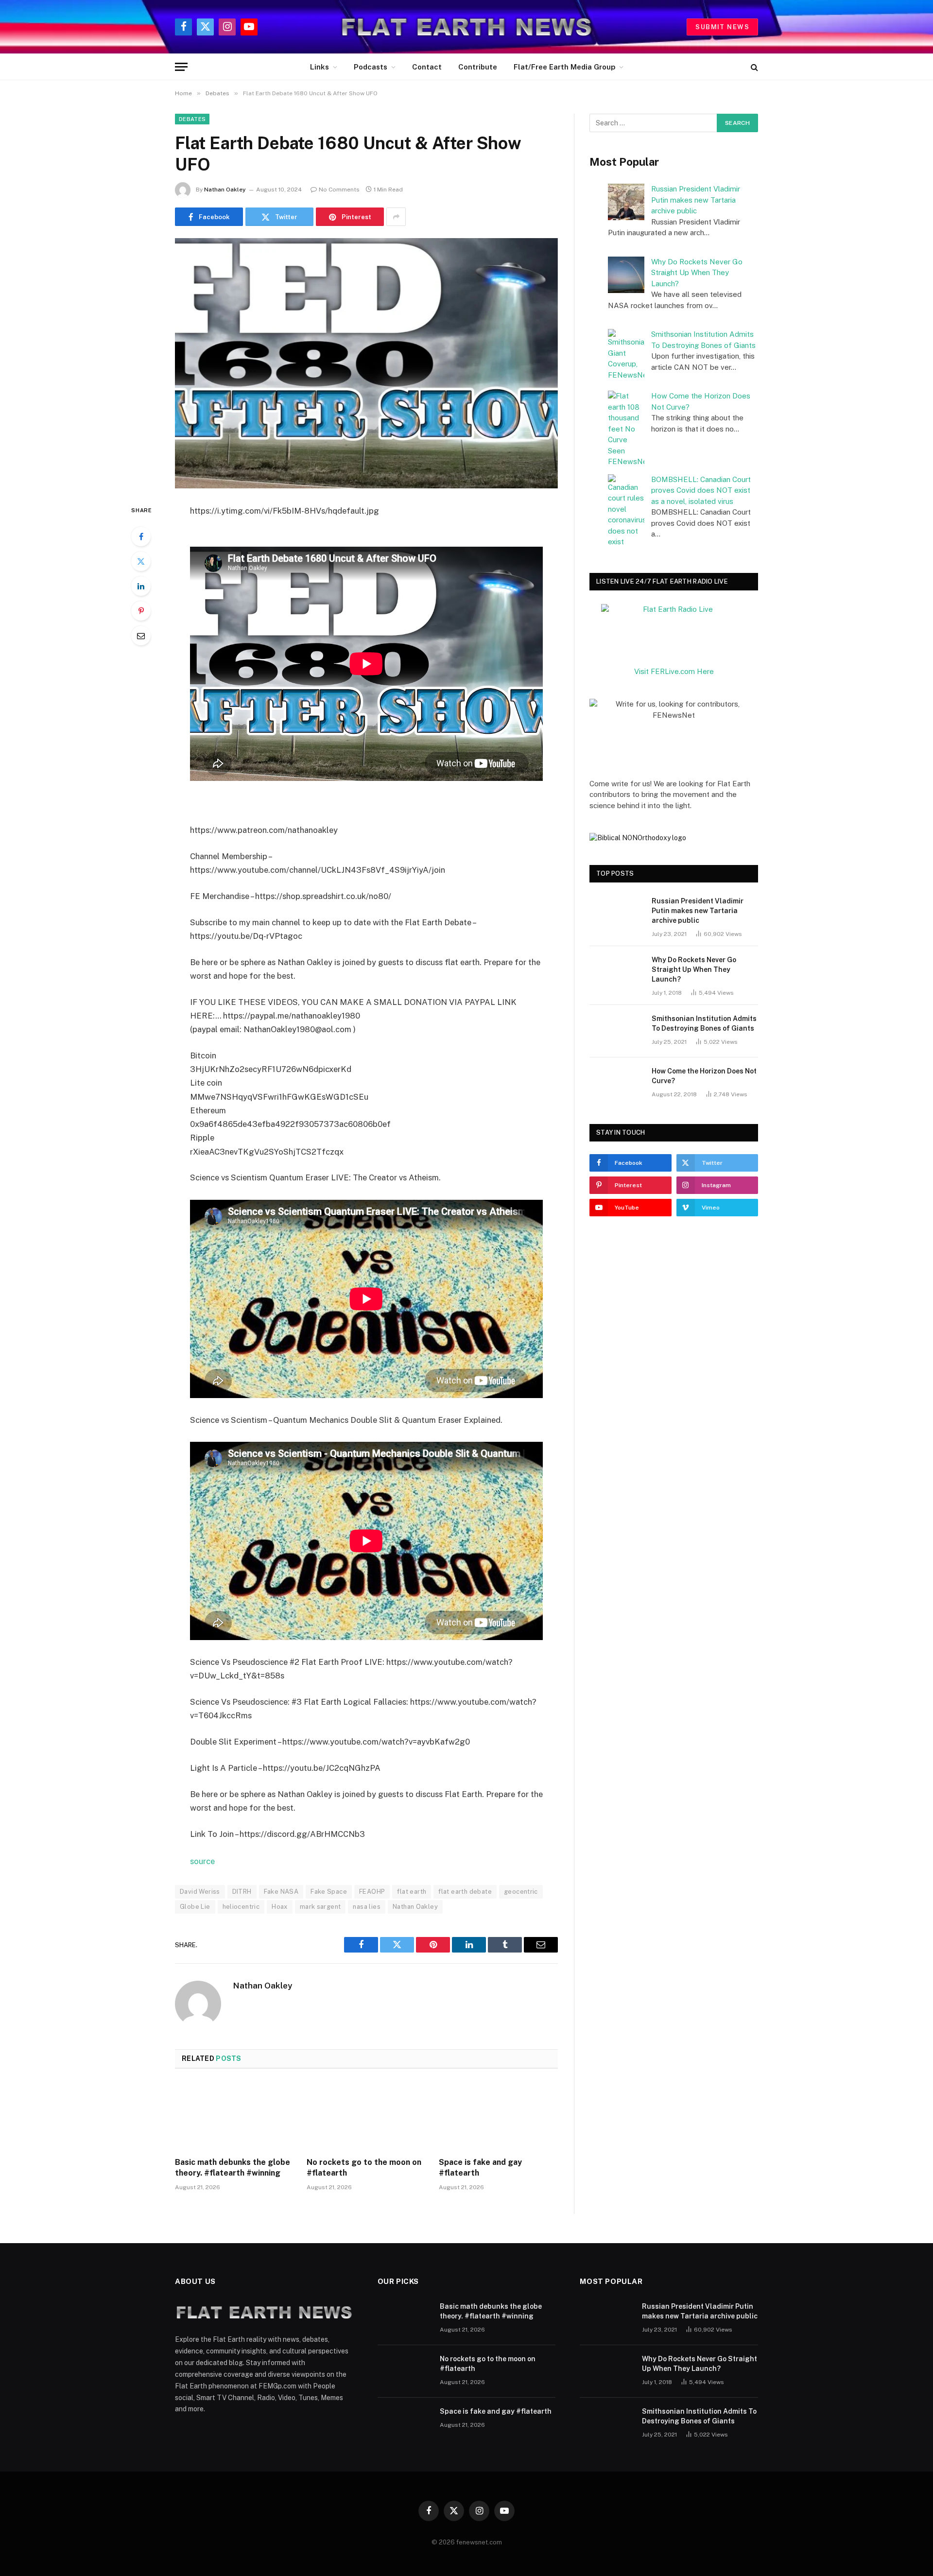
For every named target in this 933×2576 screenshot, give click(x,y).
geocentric (521, 1892)
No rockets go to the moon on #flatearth (364, 2168)
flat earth (412, 1892)
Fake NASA (281, 1892)
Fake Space (329, 1892)
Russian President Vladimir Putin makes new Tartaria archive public (696, 200)
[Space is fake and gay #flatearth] (498, 2116)
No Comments (339, 190)
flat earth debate (465, 1892)
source (202, 1861)
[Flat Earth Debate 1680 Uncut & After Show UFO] (366, 363)
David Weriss (200, 1892)
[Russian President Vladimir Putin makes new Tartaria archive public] (616, 914)
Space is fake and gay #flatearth (480, 2168)
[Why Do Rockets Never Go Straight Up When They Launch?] (616, 972)
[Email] (141, 636)
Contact (427, 67)
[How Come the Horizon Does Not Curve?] (616, 1084)
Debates (192, 119)
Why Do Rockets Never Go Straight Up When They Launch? (697, 273)
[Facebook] (141, 536)
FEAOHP (372, 1892)
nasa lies (367, 1907)
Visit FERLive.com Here (674, 671)
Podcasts (371, 67)
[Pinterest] (141, 611)
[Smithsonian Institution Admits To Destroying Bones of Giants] (616, 1031)
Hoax (280, 1907)
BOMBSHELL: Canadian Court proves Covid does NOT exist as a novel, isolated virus (701, 490)
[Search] (753, 67)
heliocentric (241, 1907)
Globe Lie (195, 1907)
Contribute (478, 67)
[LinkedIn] (141, 586)
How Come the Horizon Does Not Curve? (704, 1076)
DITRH (242, 1892)
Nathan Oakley (225, 190)
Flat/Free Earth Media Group (564, 67)
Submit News (722, 27)
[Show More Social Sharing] (396, 217)
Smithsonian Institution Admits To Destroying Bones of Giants (704, 1023)
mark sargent (320, 1907)
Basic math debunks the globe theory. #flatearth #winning (233, 2168)
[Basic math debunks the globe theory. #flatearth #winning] (234, 2116)
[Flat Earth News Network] (467, 27)
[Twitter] (141, 561)
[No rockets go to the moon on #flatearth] (366, 2116)
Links (320, 67)
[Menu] (181, 67)
